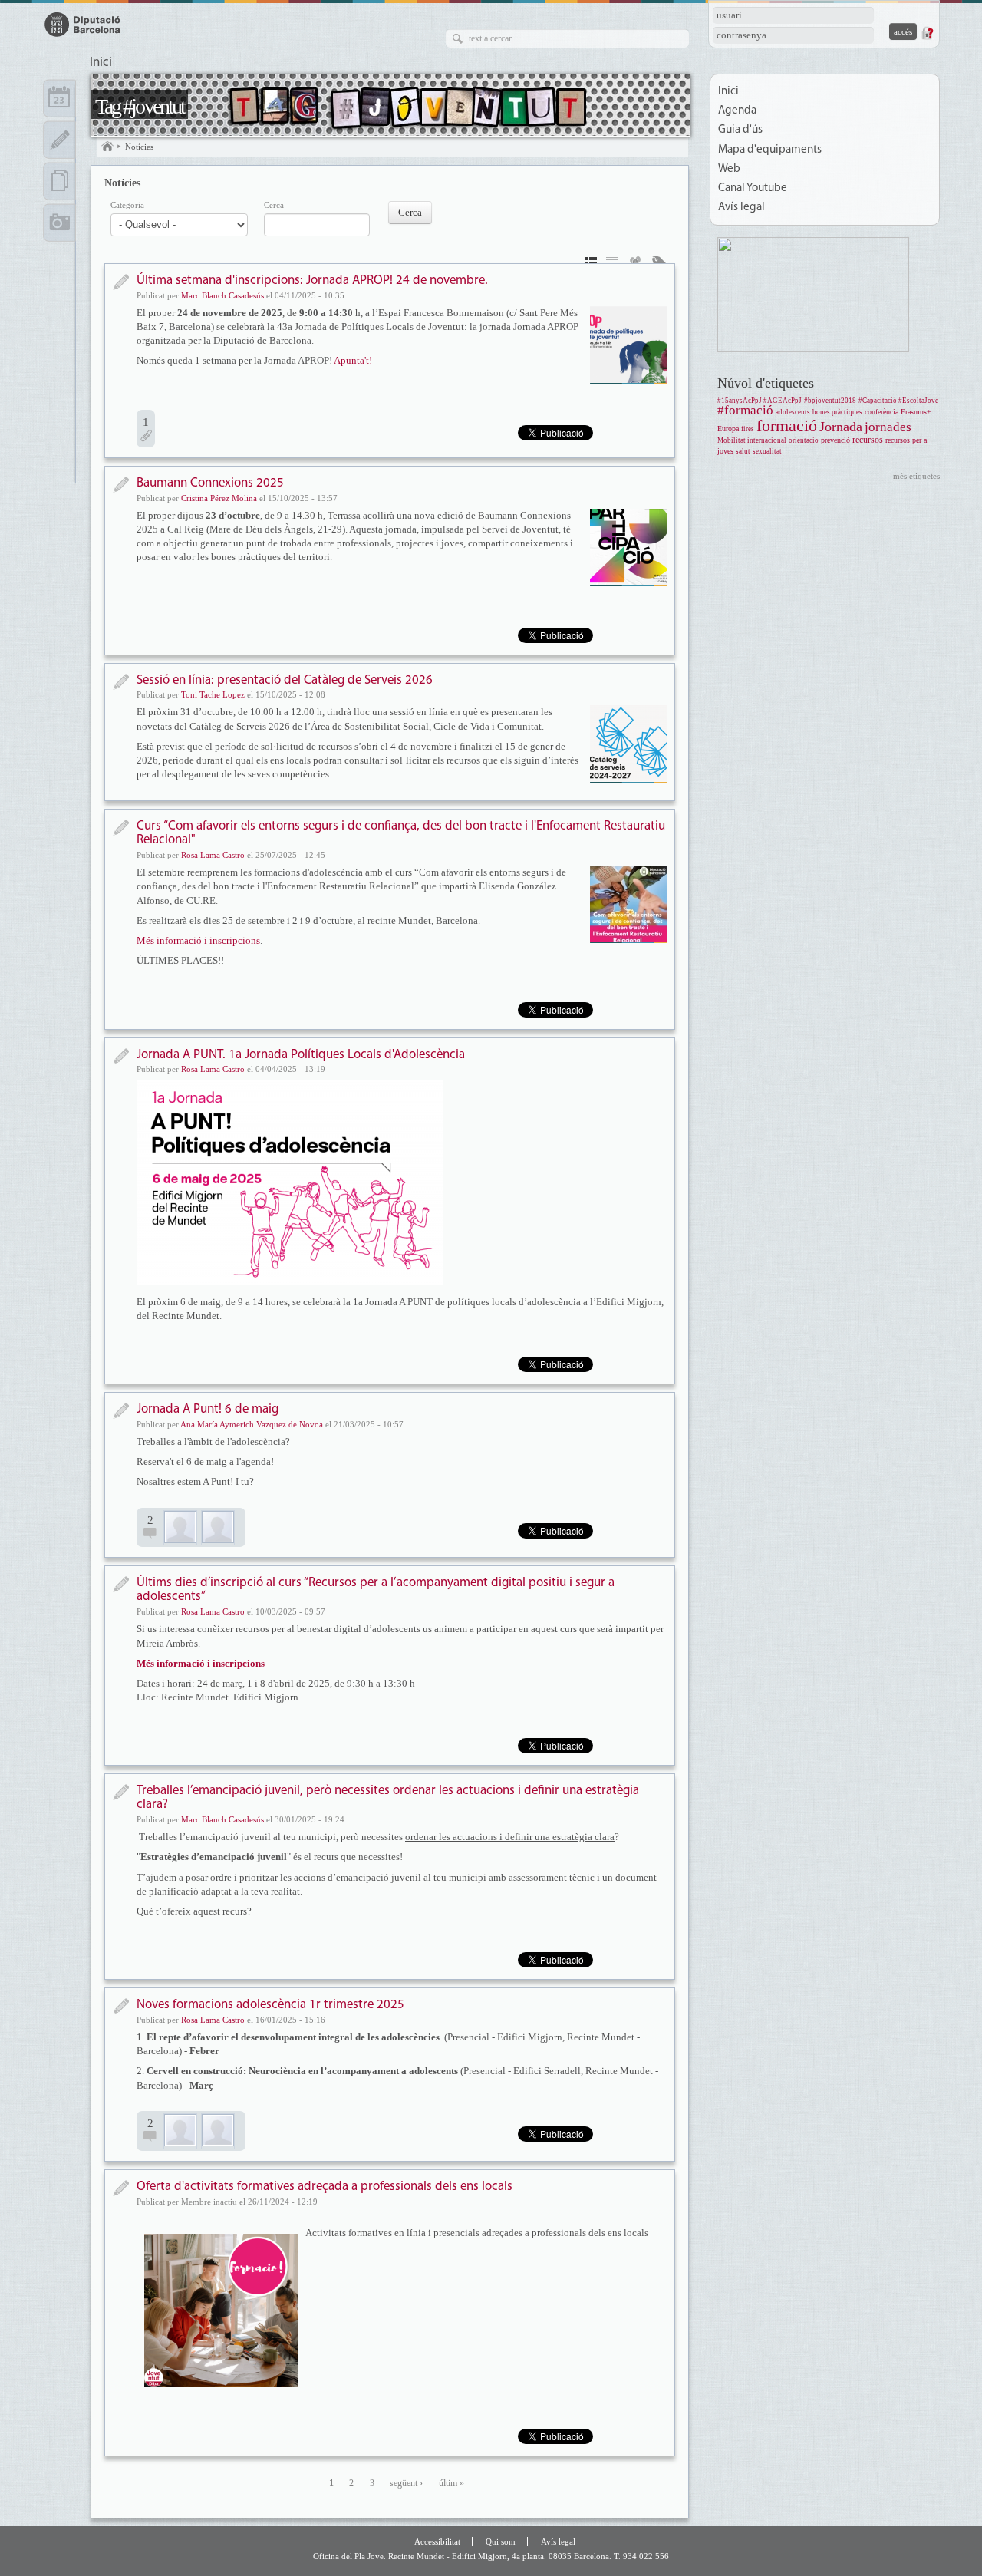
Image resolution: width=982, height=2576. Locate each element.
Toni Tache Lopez (213, 694)
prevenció (835, 440)
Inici (101, 63)
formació (787, 425)
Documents (59, 181)
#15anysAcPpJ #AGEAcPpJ (760, 401)
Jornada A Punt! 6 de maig (208, 1409)
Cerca (274, 205)
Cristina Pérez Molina (219, 498)
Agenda (737, 111)
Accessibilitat (437, 2541)
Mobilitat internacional (752, 440)
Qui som (501, 2541)
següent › (406, 2484)
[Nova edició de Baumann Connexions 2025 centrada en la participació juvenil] (628, 547)
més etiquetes (916, 476)
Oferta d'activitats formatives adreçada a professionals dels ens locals (325, 2187)
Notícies (139, 147)
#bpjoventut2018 (830, 401)
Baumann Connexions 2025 (210, 483)
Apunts (59, 140)
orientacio (804, 440)
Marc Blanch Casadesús (222, 295)
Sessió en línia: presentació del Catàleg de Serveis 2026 (285, 680)
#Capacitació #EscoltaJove (898, 401)
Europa (728, 429)
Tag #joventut (140, 106)
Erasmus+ (916, 412)
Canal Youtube (753, 188)
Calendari (59, 98)
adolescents (793, 412)
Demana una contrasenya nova (927, 33)
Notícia (121, 282)
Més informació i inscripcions (198, 940)
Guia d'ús (740, 130)
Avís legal (741, 208)
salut (743, 451)
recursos (868, 440)
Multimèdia (59, 223)
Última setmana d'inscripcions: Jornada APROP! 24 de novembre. (312, 280)
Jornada (841, 427)
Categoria (127, 205)
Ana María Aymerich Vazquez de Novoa (252, 1424)
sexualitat (767, 451)
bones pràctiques (837, 412)
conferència (881, 412)
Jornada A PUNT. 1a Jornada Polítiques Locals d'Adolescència (301, 1055)
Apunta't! (353, 360)
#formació (745, 410)
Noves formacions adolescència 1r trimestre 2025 (270, 2005)
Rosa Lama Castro (213, 855)
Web (729, 169)
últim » (451, 2484)
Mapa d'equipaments (770, 150)
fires (748, 429)
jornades (888, 427)
